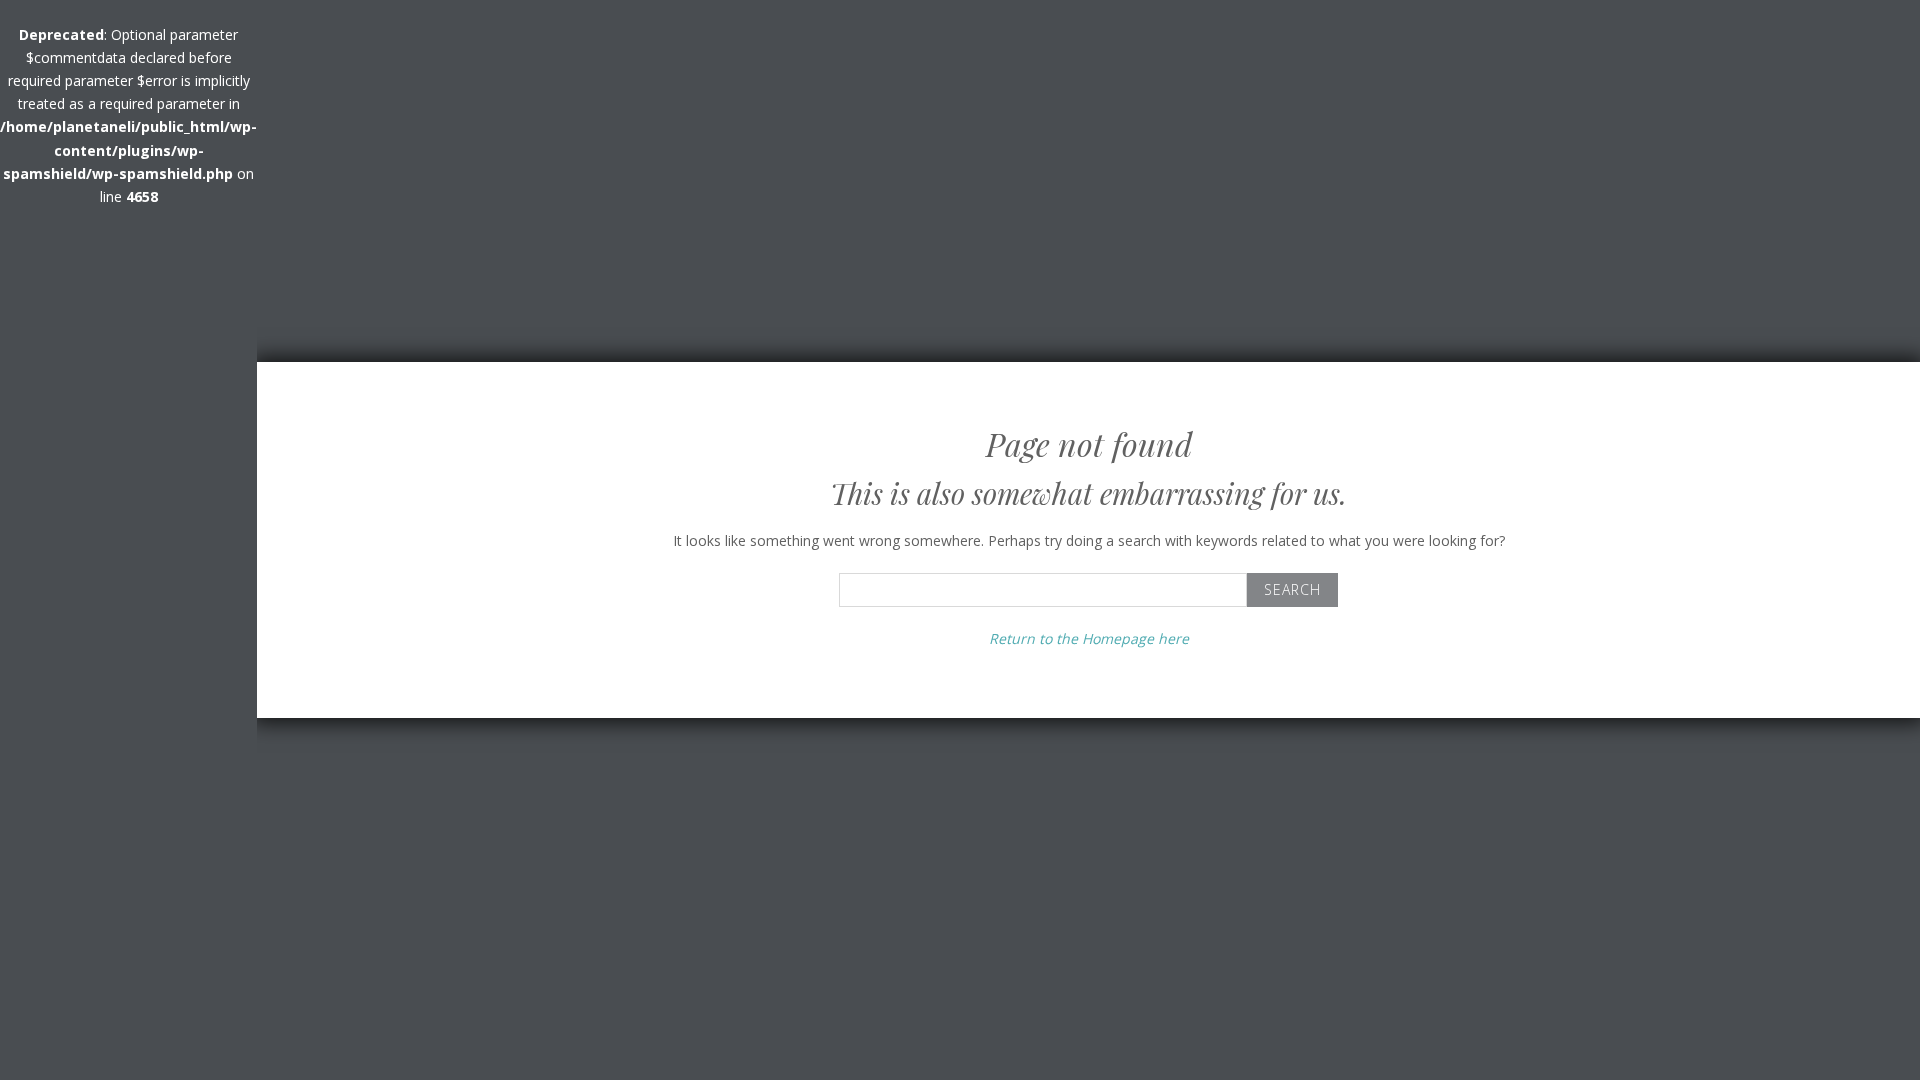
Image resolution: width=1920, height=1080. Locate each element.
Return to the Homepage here (1089, 638)
